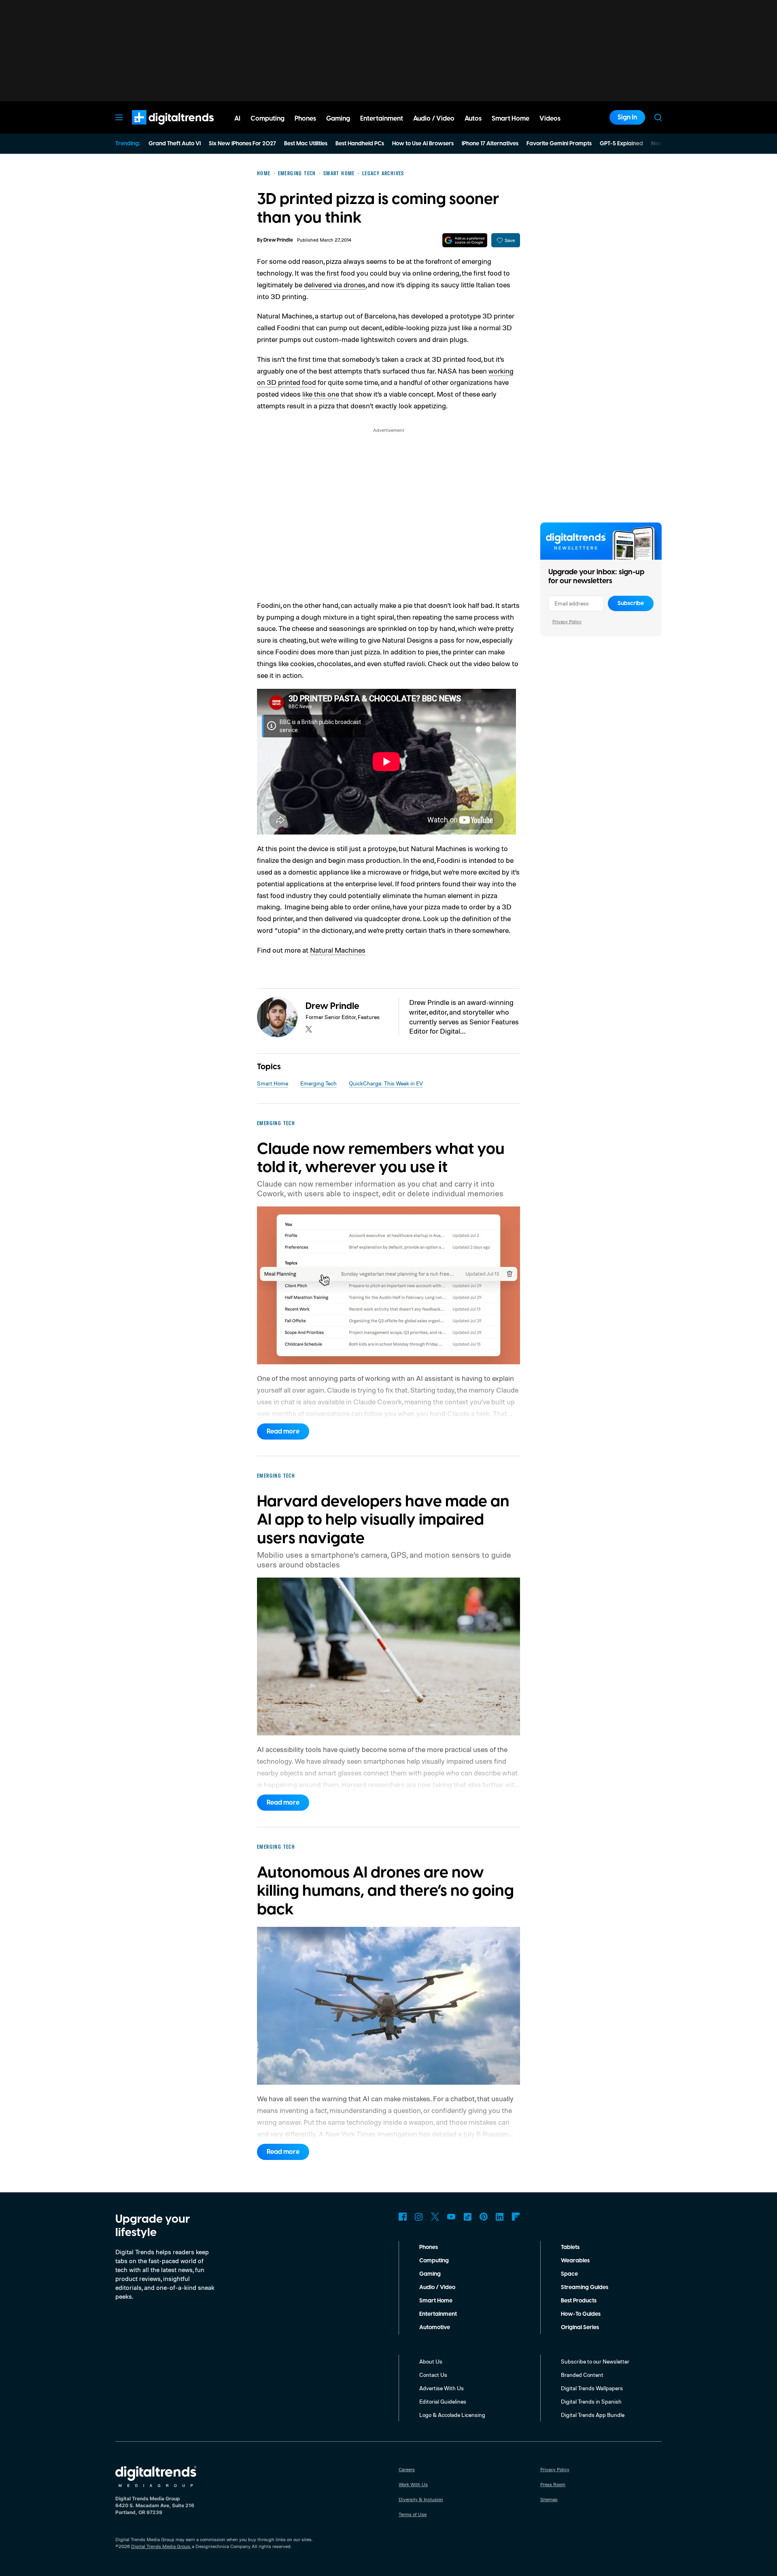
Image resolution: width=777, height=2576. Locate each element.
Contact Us (433, 2375)
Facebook (403, 2217)
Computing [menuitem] (267, 119)
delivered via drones (335, 285)
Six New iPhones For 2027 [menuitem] (242, 144)
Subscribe (631, 603)
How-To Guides (581, 2314)
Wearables (575, 2261)
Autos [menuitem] (473, 119)
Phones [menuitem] (305, 119)
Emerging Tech (318, 1083)
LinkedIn (500, 2217)
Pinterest (484, 2217)
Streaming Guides (585, 2287)
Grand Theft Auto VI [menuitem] (175, 144)
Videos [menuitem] (550, 119)
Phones (429, 2247)
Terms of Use (413, 2514)
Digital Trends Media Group (161, 2546)
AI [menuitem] (237, 119)
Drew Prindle (278, 240)
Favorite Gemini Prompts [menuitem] (559, 144)
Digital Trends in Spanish (591, 2401)
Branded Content (582, 2375)
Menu (119, 117)
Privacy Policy (567, 621)
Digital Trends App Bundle (593, 2415)
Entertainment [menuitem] (382, 119)
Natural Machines (338, 950)
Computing (434, 2261)
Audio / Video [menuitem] (434, 119)
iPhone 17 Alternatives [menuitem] (490, 144)
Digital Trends (158, 129)
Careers (407, 2469)
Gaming (430, 2274)
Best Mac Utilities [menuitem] (306, 144)
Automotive (435, 2328)
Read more (283, 1431)
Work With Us (413, 2484)
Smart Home (273, 1083)
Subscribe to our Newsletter (595, 2361)
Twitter (435, 2217)
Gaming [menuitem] (338, 119)
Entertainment (438, 2314)
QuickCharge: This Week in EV (386, 1083)
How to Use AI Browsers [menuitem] (423, 144)
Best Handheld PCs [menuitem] (360, 144)
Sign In (627, 117)
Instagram (419, 2217)
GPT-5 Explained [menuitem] (621, 144)
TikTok (467, 2217)
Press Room (553, 2484)
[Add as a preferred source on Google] (465, 240)
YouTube (451, 2217)
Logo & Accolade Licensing (452, 2415)
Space (569, 2274)
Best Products (579, 2301)
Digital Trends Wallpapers (592, 2388)
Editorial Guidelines (443, 2401)
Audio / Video (437, 2287)
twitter (309, 1029)
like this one (321, 394)
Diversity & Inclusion (421, 2499)
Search (658, 117)
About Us (431, 2361)
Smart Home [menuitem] (511, 119)
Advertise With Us (442, 2388)
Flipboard (516, 2217)
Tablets (570, 2247)
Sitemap (549, 2499)
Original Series (580, 2328)
